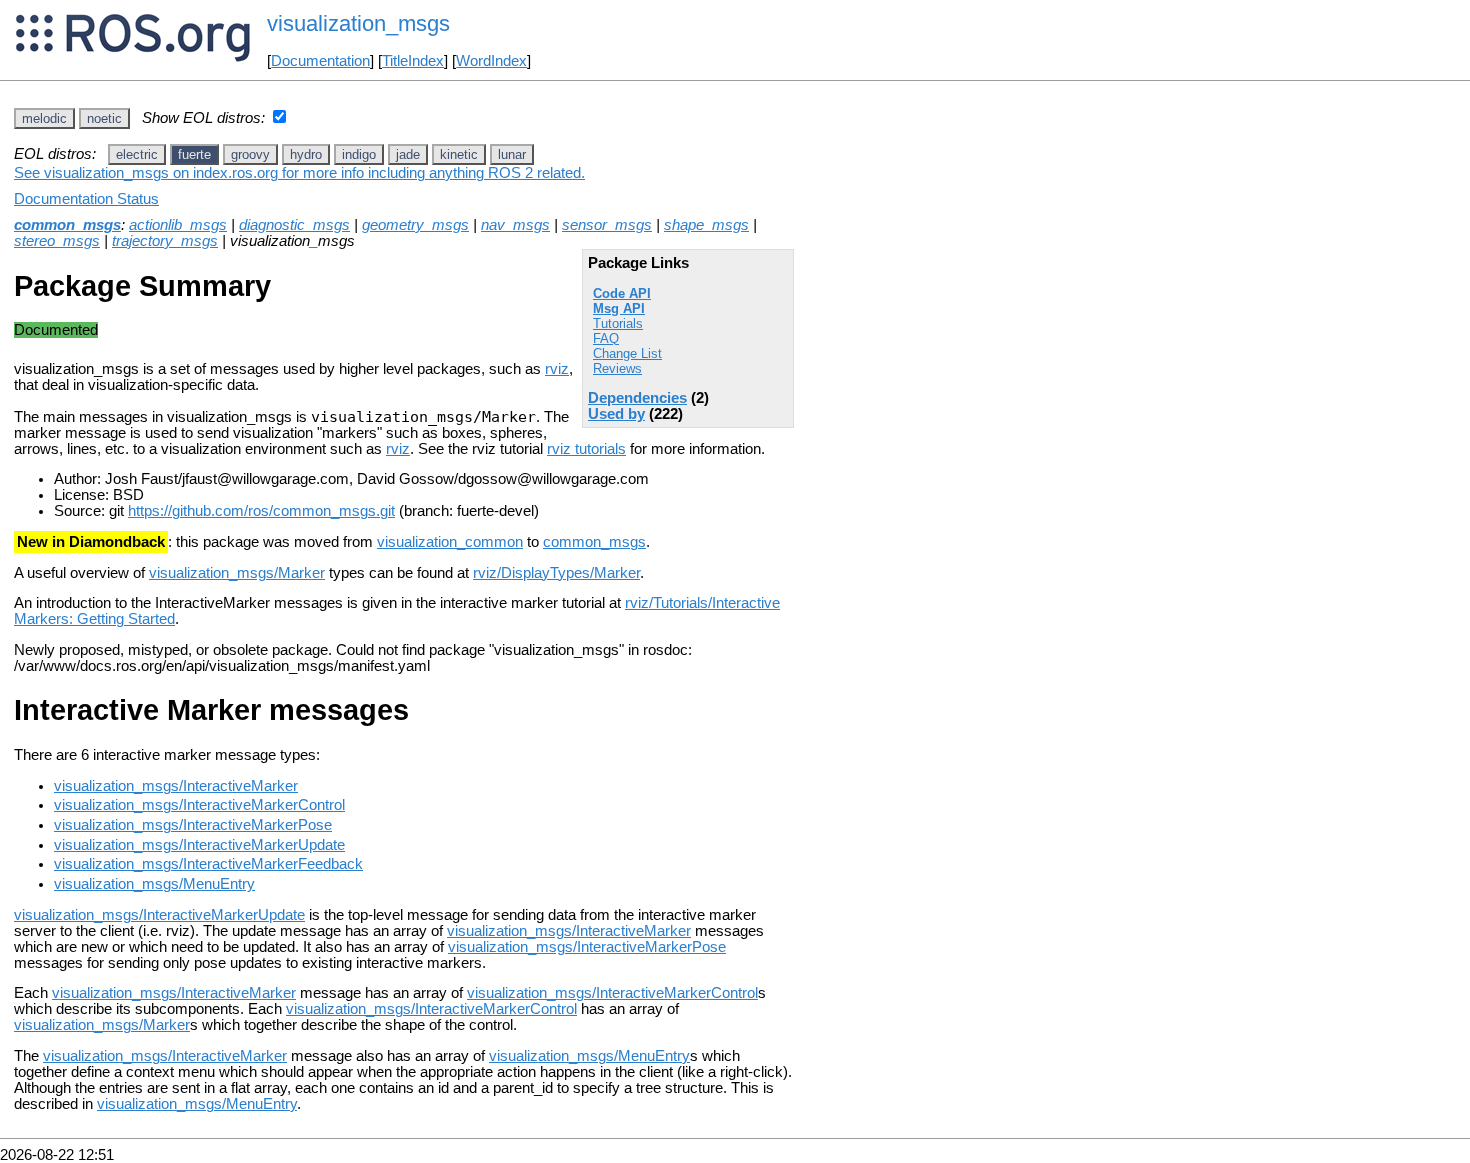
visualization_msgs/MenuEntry (154, 884)
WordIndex (491, 61)
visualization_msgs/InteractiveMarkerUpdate (199, 845)
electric (137, 154)
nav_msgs (515, 225)
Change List (627, 353)
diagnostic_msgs (294, 225)
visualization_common (450, 542)
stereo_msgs (57, 241)
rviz (557, 369)
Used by (616, 414)
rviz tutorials (586, 449)
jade (408, 154)
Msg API (619, 308)
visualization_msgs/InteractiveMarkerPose (193, 825)
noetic (104, 118)
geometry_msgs (415, 225)
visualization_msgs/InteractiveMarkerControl (199, 805)
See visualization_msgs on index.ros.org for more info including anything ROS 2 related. (299, 173)
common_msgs (67, 225)
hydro (306, 154)
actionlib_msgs (178, 225)
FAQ (606, 338)
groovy (250, 154)
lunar (512, 154)
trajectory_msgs (165, 241)
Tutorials (618, 323)
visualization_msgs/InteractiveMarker (176, 786)
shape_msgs (706, 225)
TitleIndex (413, 61)
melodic (44, 118)
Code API (622, 293)
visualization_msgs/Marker (237, 573)
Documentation (320, 61)
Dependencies (637, 398)
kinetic (459, 154)
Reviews (617, 368)
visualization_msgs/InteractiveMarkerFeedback (208, 864)
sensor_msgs (607, 225)
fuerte (194, 154)
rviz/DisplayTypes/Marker (556, 573)
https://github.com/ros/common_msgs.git (261, 511)
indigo (359, 154)
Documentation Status (86, 199)
